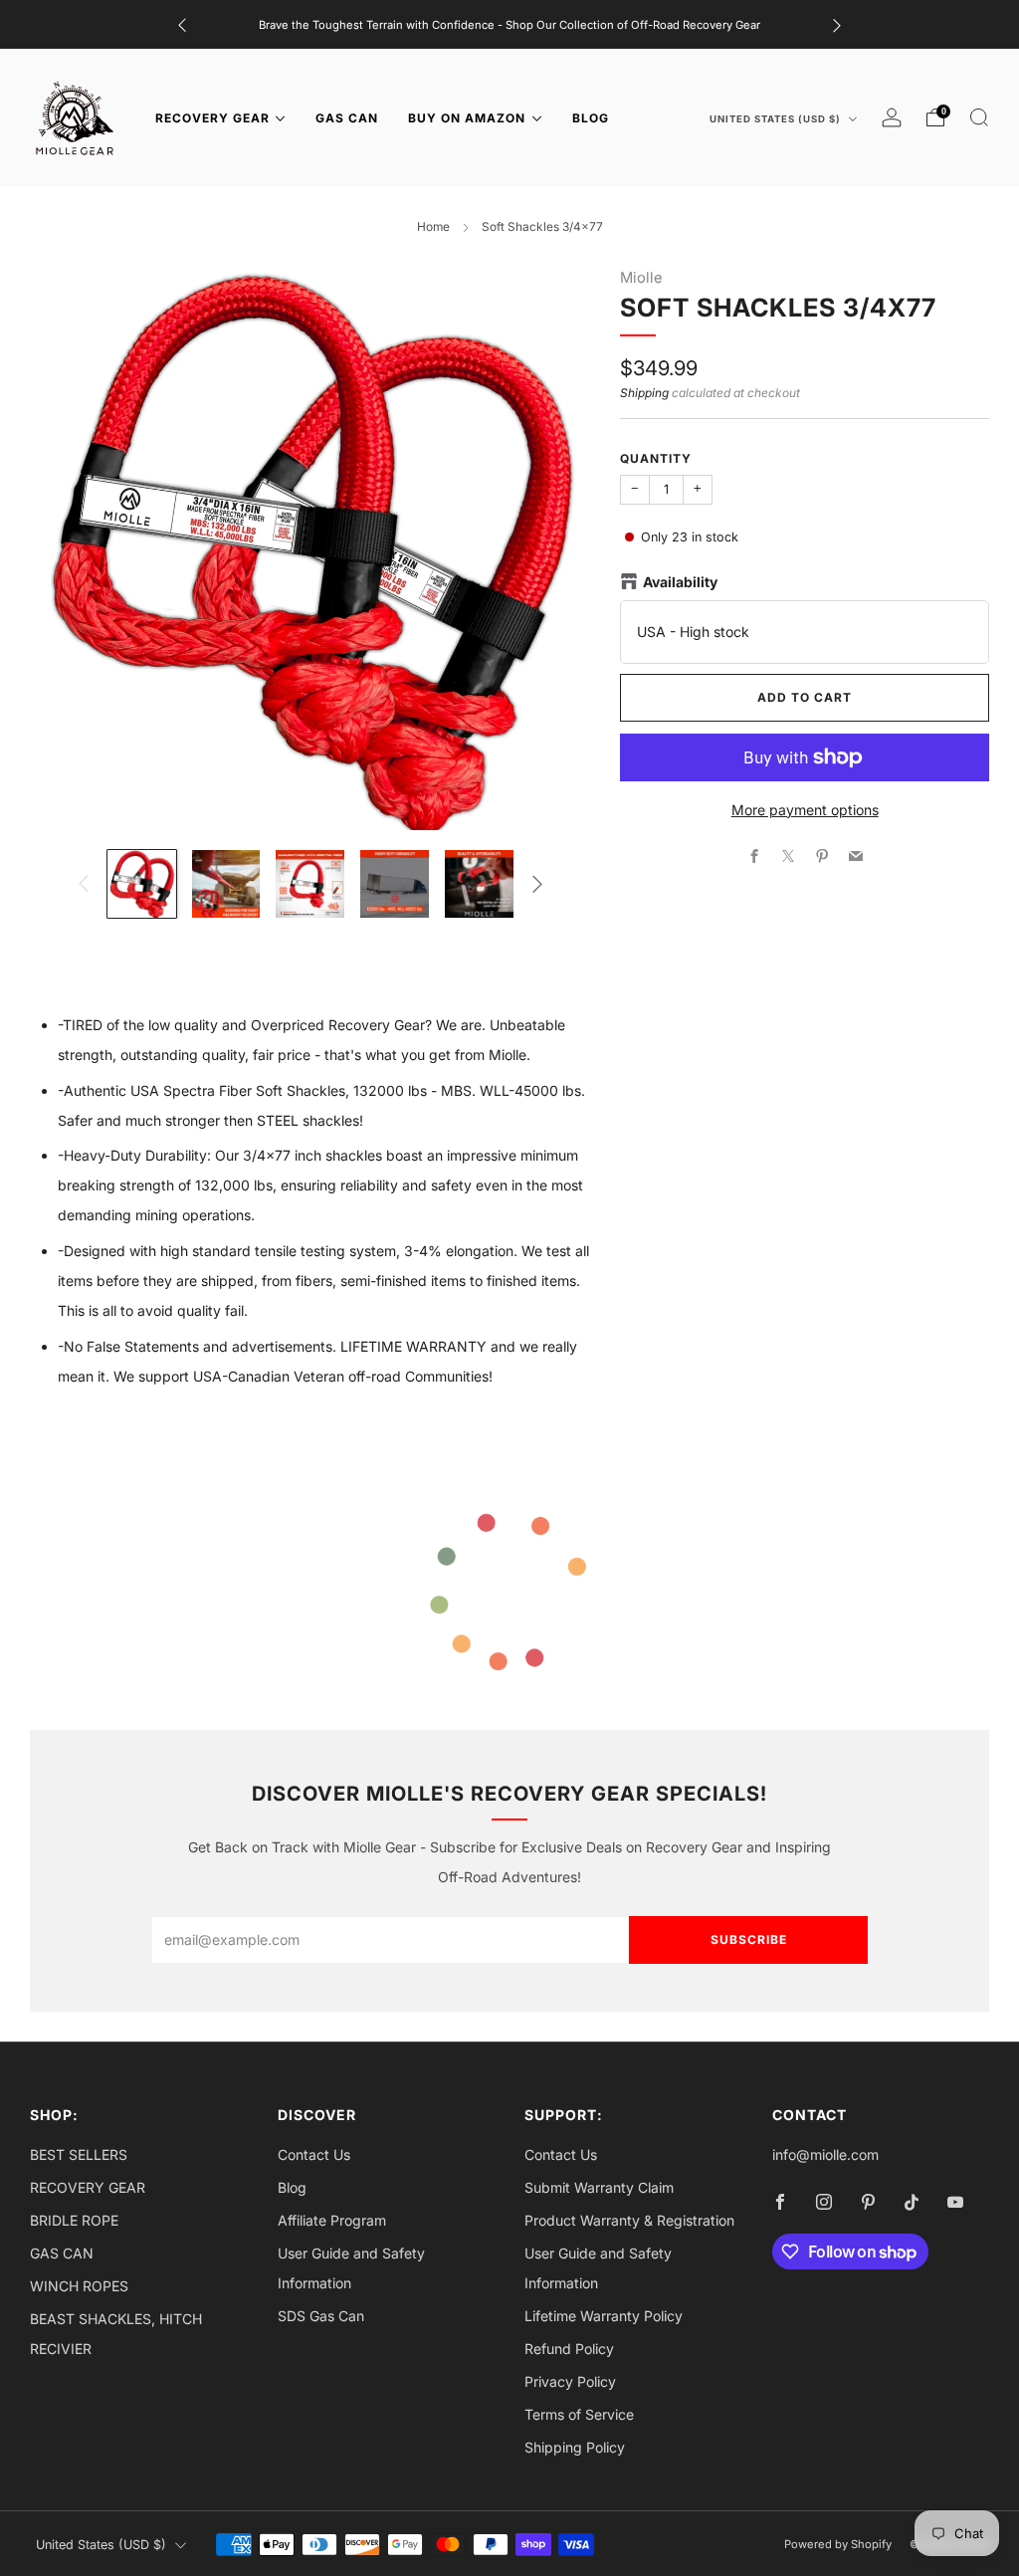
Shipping (644, 393)
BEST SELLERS (79, 2154)
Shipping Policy (575, 2447)
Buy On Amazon (467, 118)
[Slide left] (84, 884)
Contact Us (314, 2154)
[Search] (979, 117)
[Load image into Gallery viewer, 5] (479, 884)
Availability (680, 582)
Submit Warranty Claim (599, 2187)
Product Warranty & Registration (629, 2220)
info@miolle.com (825, 2154)
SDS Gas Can (321, 2316)
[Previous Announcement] (182, 24)
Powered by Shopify (838, 2544)
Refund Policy (569, 2349)
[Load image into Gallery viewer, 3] (310, 884)
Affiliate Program (332, 2220)
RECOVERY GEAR (212, 118)
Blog (292, 2187)
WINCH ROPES (79, 2286)
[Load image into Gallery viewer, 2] (226, 884)
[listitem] (509, 24)
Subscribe (749, 1939)
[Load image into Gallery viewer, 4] (395, 884)
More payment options (805, 810)
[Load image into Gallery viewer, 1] (142, 884)
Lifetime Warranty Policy (604, 2316)
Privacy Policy (570, 2381)
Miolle (641, 278)
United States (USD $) (777, 119)
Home (433, 226)
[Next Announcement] (837, 24)
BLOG (591, 118)
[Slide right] (537, 884)
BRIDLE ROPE (74, 2220)
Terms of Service (579, 2414)
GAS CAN (347, 118)
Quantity (656, 458)
